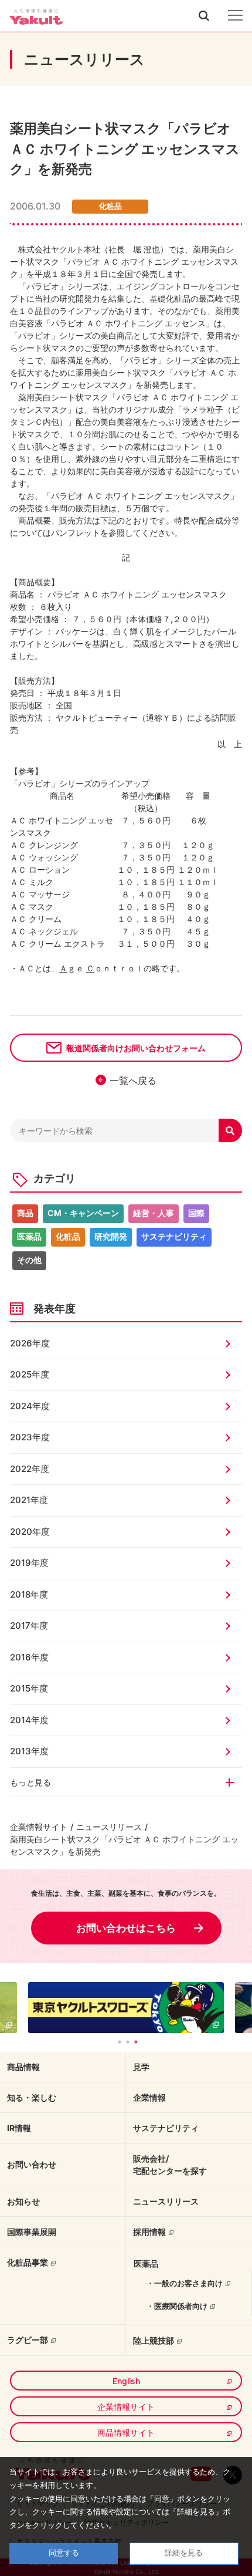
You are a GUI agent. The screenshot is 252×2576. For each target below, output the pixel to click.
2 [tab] (128, 2042)
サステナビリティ (174, 1236)
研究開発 (111, 1236)
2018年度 (29, 1594)
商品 (25, 1213)
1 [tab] (120, 2042)
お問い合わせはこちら (126, 1928)
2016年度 (29, 1657)
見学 (141, 2067)
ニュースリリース (109, 1827)
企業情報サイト (39, 1827)
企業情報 (149, 2097)
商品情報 (23, 2067)
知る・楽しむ (32, 2097)
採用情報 (149, 2232)
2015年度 (29, 1688)
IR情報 (19, 2128)
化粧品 (68, 1236)
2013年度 (29, 1751)
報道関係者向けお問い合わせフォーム (136, 1048)
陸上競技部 (154, 2340)
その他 (29, 1260)
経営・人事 (154, 1213)
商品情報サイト (126, 2432)
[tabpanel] (126, 2008)
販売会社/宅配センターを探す (170, 2165)
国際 (196, 1213)
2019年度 (29, 1563)
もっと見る (30, 1782)
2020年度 (30, 1532)
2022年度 (30, 1469)
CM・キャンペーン (83, 1213)
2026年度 (30, 1343)
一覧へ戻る (133, 1081)
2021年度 (29, 1500)
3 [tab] (136, 2042)
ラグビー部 (28, 2340)
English (126, 2381)
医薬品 (29, 1236)
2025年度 (30, 1374)
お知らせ (23, 2201)
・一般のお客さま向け (185, 2283)
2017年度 (29, 1625)
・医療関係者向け (177, 2306)
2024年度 (30, 1406)
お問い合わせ (32, 2164)
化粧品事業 (28, 2262)
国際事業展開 (32, 2232)
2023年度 (30, 1437)
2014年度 (29, 1720)
